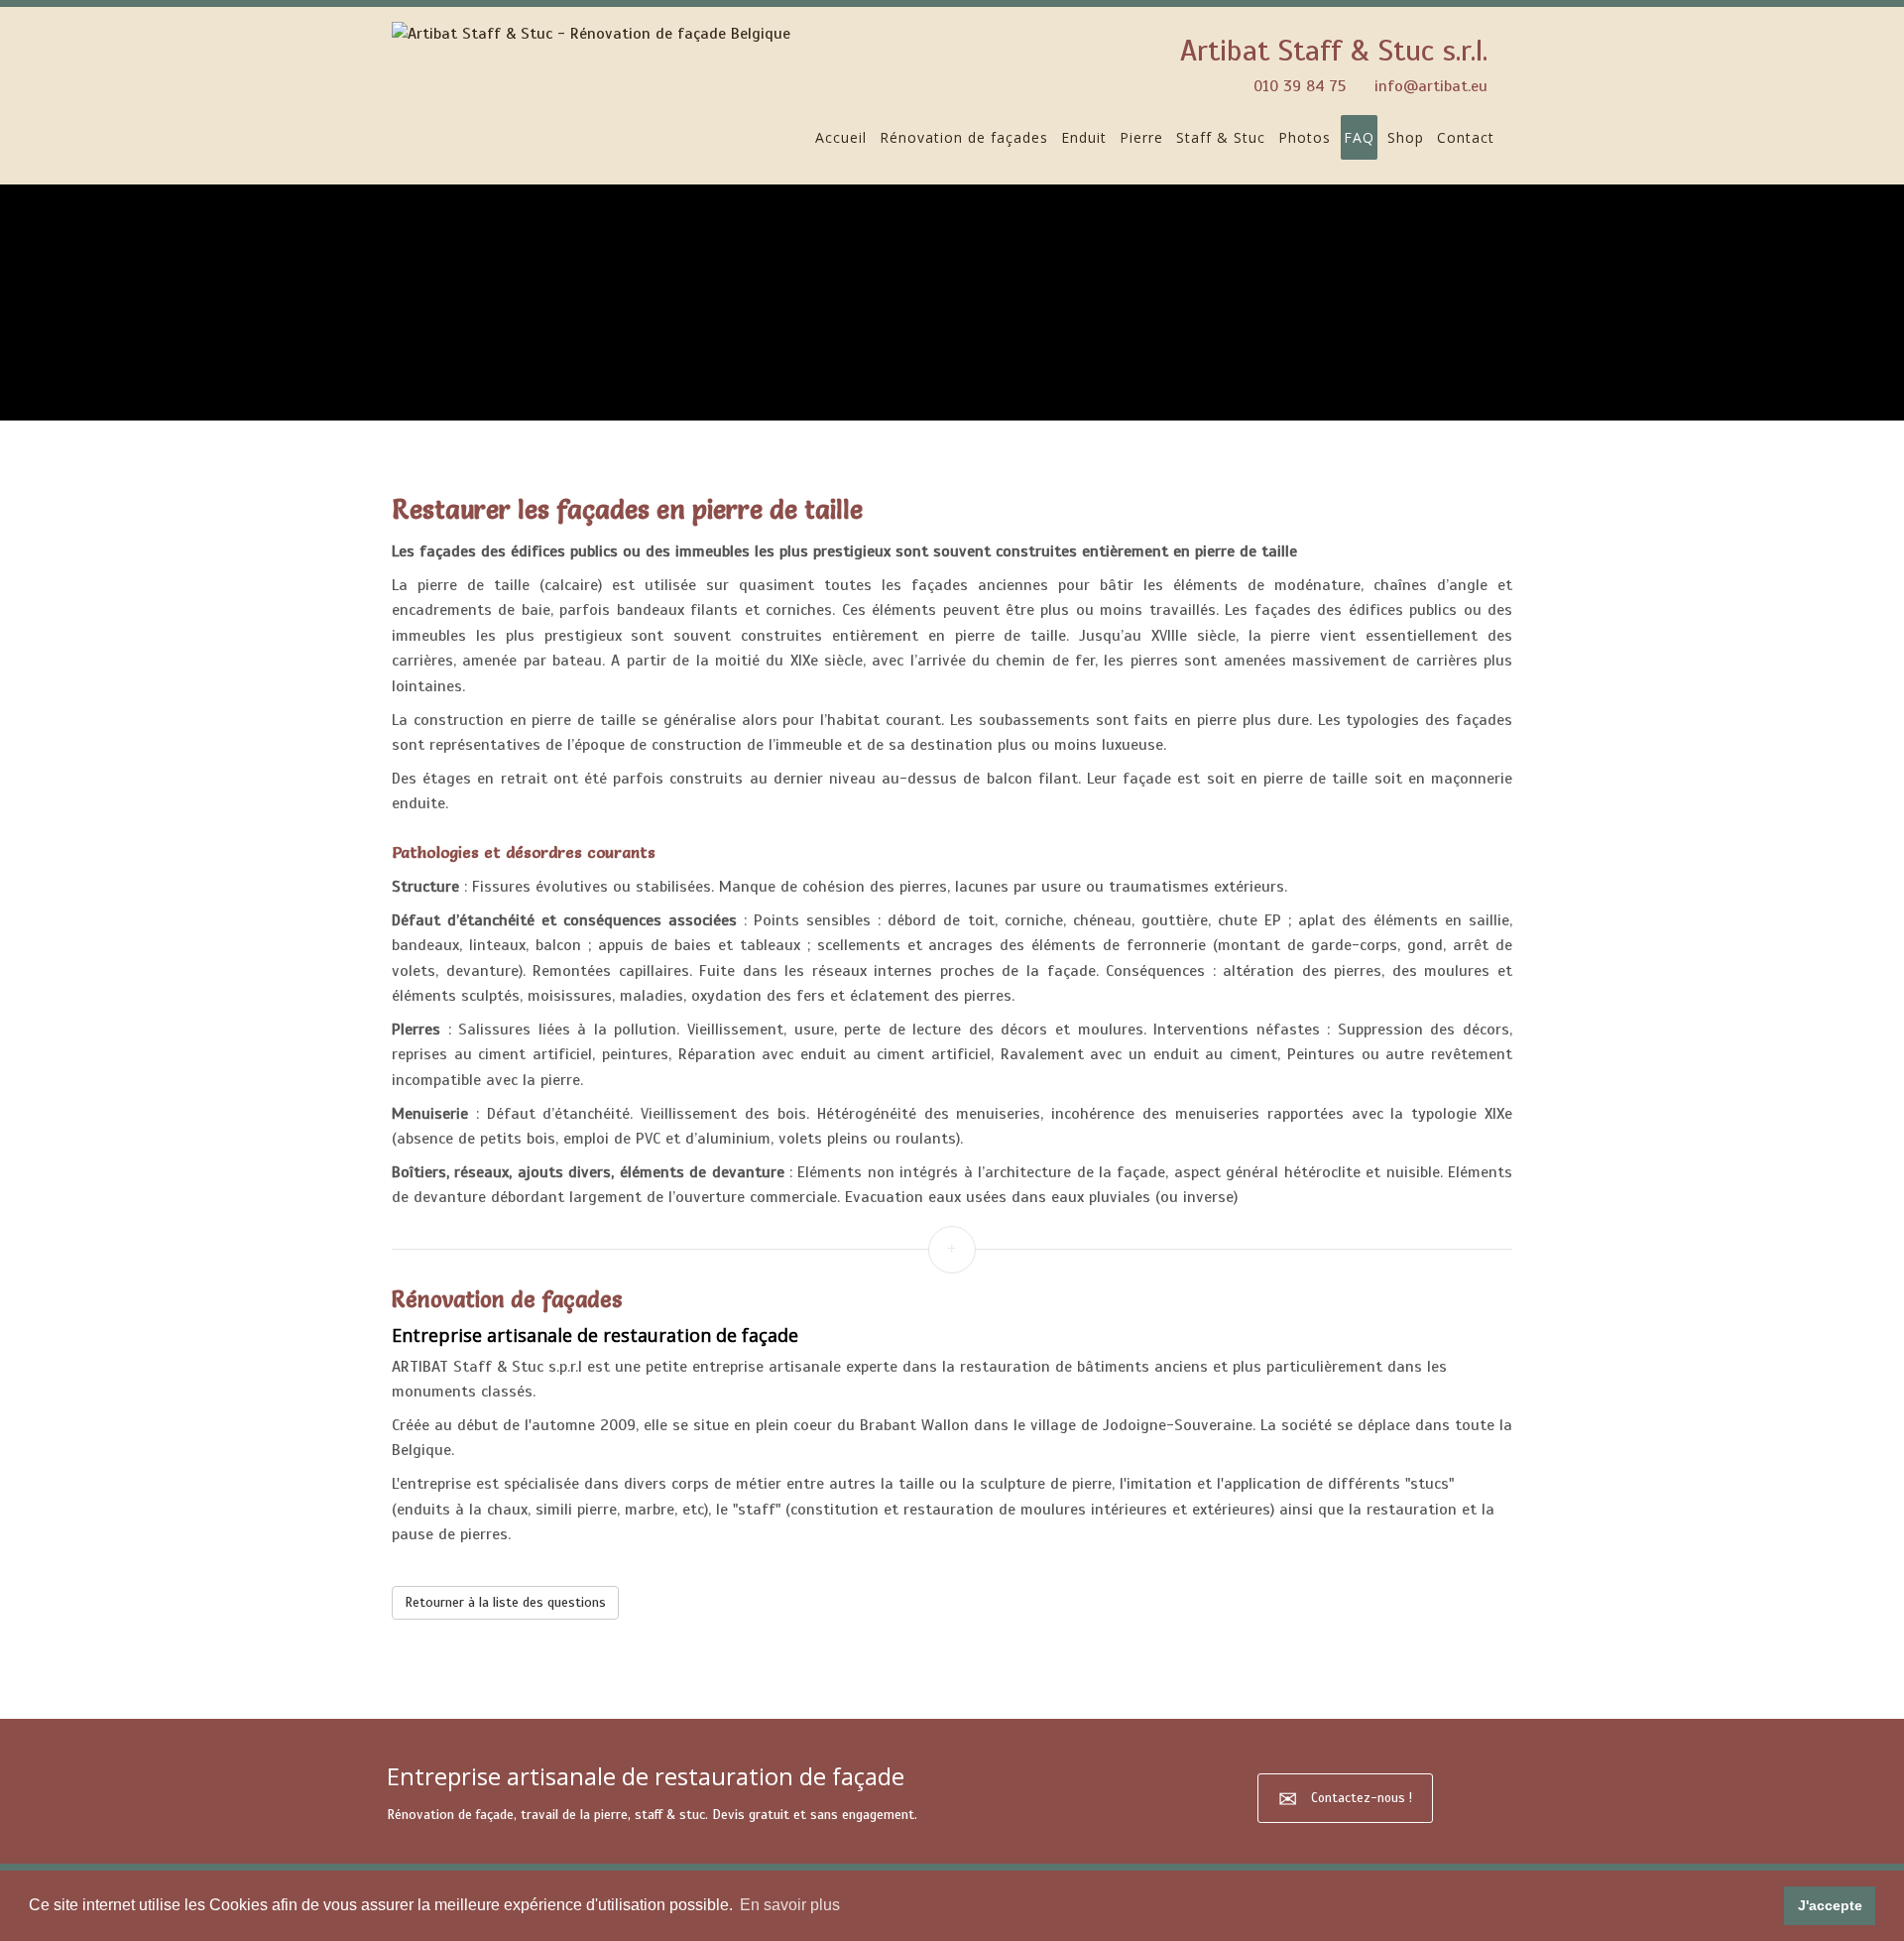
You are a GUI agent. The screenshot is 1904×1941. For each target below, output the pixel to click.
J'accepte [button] (1830, 1905)
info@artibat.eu (1431, 86)
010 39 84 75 (1300, 86)
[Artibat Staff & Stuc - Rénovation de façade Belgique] (591, 34)
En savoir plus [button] (790, 1905)
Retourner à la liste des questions (505, 1602)
